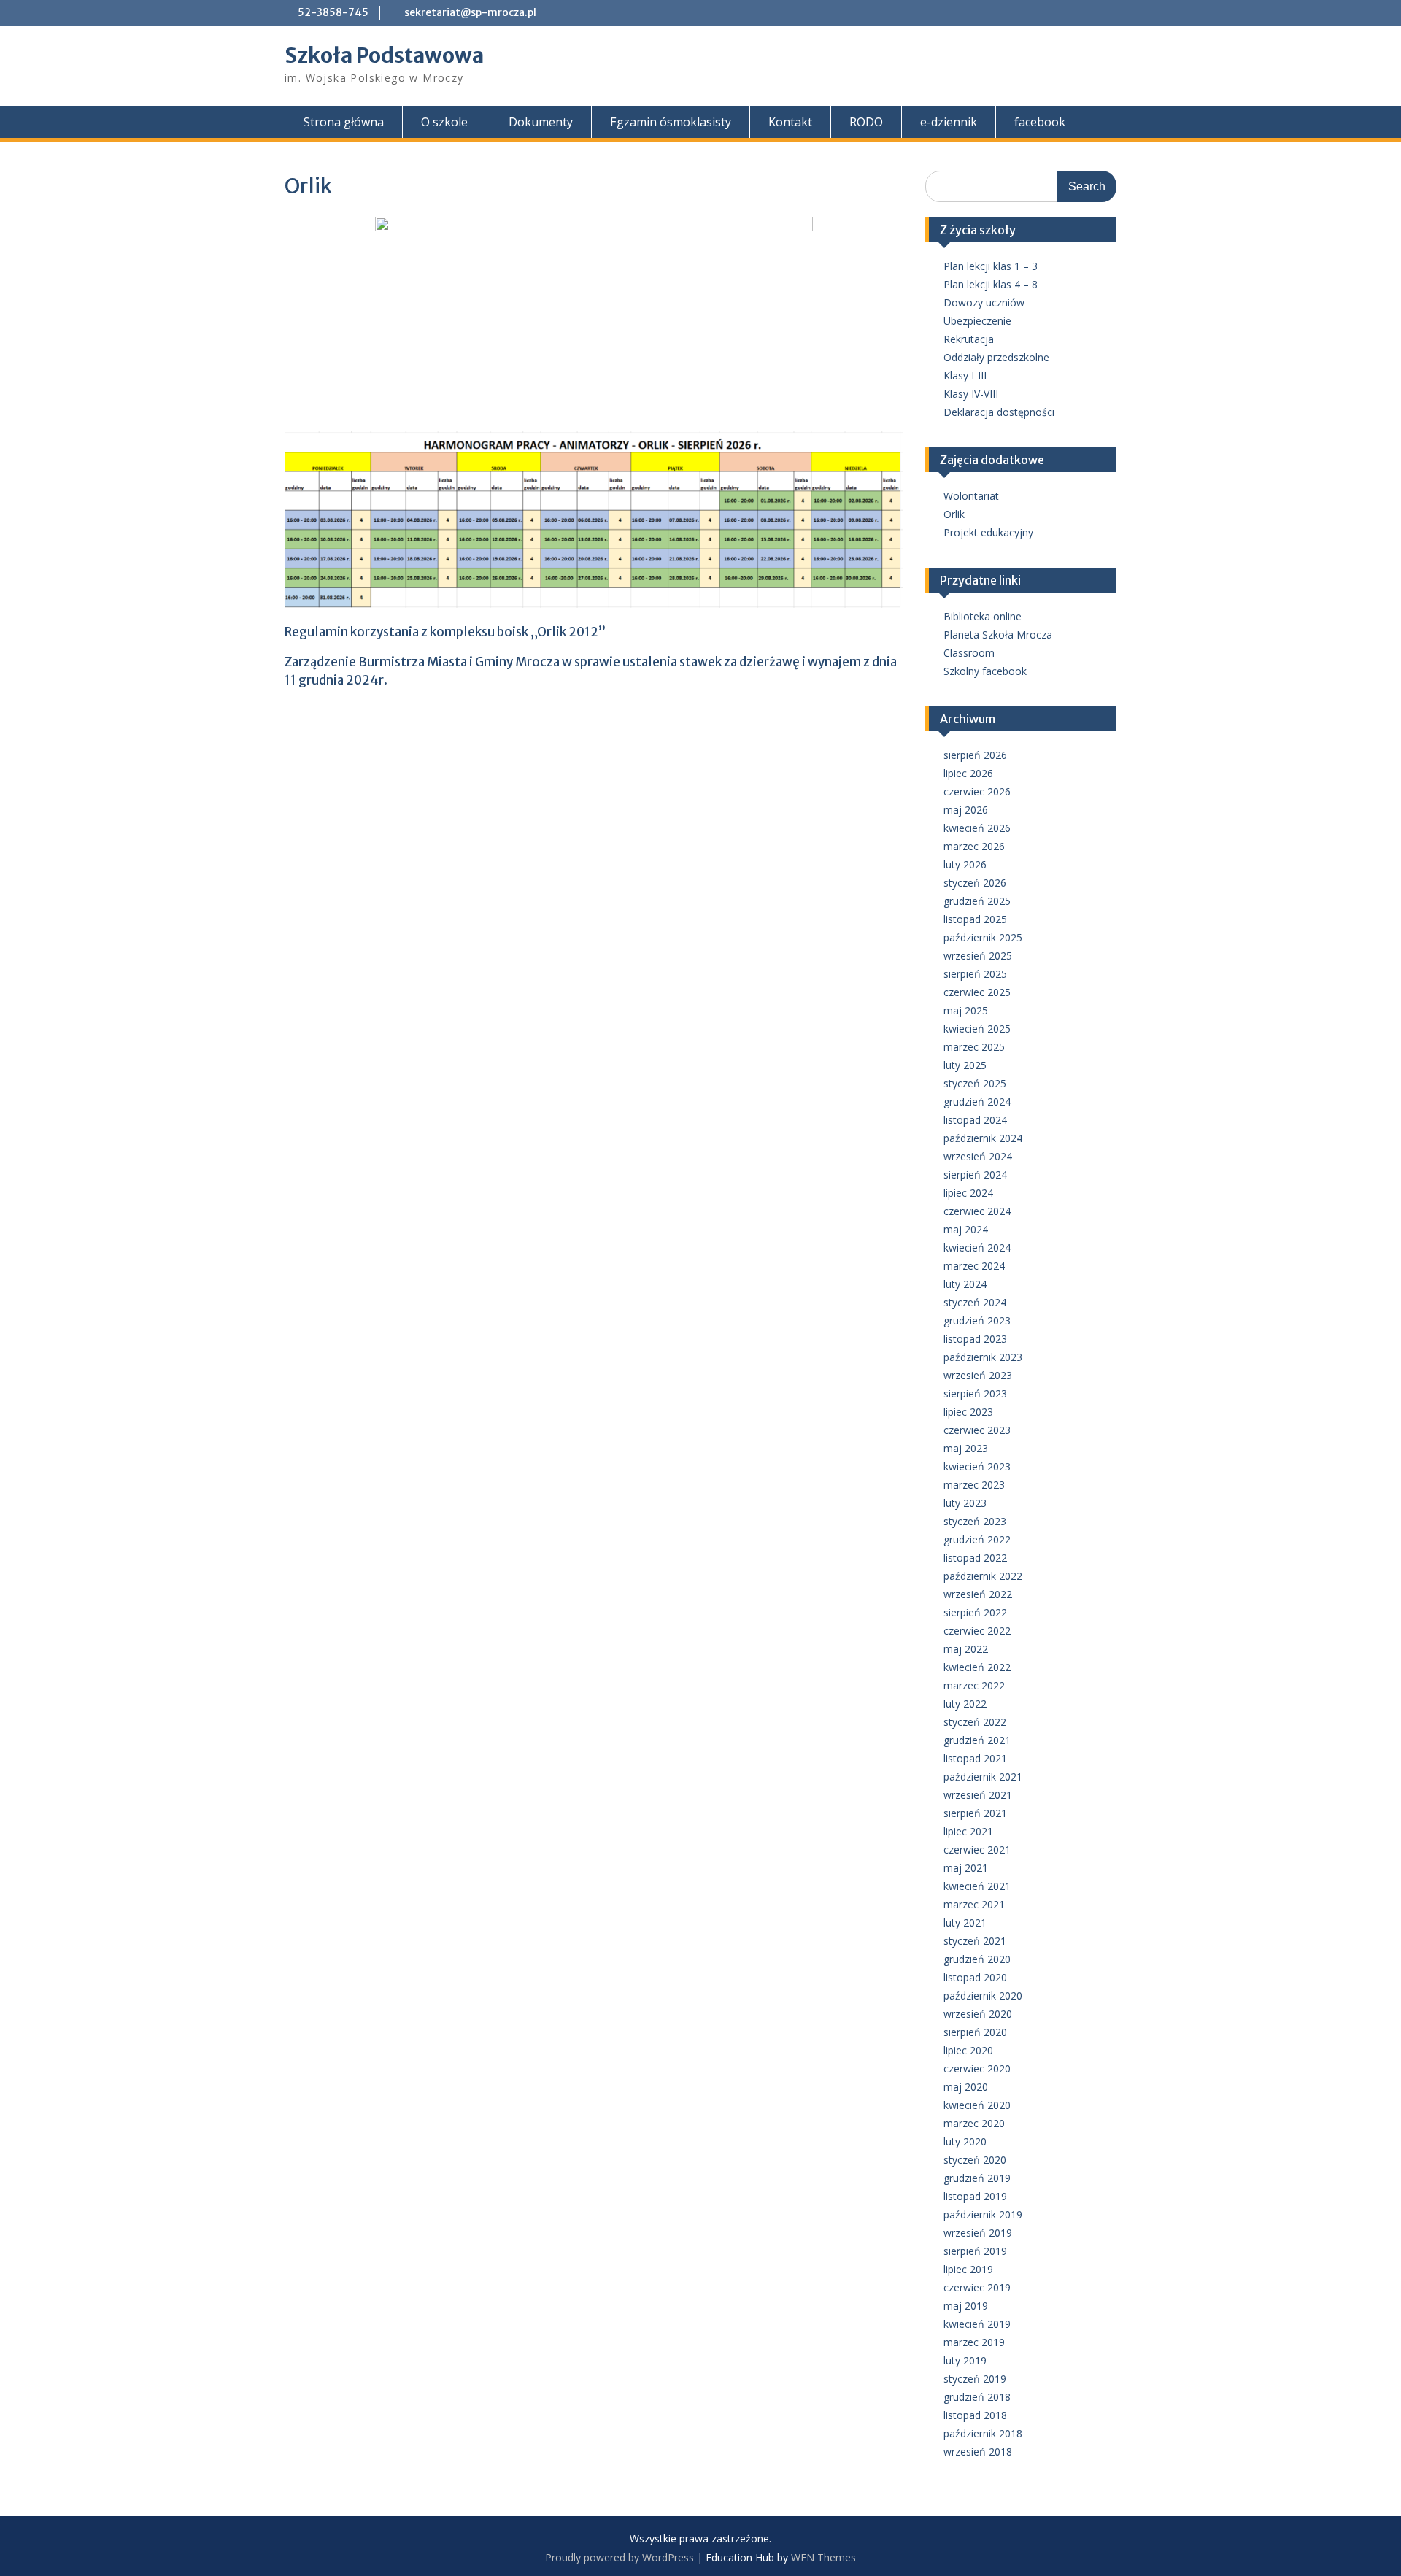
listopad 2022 (975, 1558)
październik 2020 (983, 1995)
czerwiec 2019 (977, 2287)
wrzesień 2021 (978, 1795)
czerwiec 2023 (977, 1430)
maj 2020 (966, 2087)
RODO (866, 122)
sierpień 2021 (975, 1813)
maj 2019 (966, 2306)
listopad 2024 (975, 1120)
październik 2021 (983, 1777)
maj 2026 (966, 810)
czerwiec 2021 (977, 1850)
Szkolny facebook (985, 671)
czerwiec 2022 (977, 1631)
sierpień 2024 (975, 1175)
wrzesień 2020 (978, 2014)
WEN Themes (823, 2557)
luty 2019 (965, 2360)
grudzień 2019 (977, 2178)
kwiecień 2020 (977, 2105)
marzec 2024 (974, 1266)
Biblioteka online (983, 616)
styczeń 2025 (975, 1083)
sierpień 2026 (975, 755)
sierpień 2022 (975, 1612)
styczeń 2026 (975, 883)
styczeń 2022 (975, 1722)
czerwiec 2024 (977, 1211)
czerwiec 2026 (977, 791)
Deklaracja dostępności (999, 412)
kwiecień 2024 (977, 1247)
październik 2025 (983, 937)
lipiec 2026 (968, 773)
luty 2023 (965, 1503)
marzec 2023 (974, 1485)
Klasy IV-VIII (971, 394)
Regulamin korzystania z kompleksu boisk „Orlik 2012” (445, 632)
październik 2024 (983, 1138)
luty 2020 (965, 2141)
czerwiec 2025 (977, 992)
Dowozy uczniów (984, 302)
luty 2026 (965, 864)
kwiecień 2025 (977, 1029)
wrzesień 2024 (978, 1156)
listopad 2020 (975, 1977)
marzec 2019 (974, 2342)
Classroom (969, 653)
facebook (1040, 122)
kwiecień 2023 (977, 1466)
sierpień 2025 (975, 974)
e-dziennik (949, 122)
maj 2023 (966, 1448)
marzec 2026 (974, 846)
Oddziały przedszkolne (996, 357)
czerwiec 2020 (977, 2068)
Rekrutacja (969, 339)
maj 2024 (966, 1229)
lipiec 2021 (968, 1831)
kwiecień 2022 (977, 1667)
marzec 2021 (974, 1904)
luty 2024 (965, 1284)
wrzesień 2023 (978, 1375)
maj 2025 (966, 1010)
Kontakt (790, 122)
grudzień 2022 (977, 1539)
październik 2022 (983, 1576)
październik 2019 (983, 2214)
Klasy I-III (965, 375)
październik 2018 (983, 2433)
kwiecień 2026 (977, 828)
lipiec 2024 (968, 1193)
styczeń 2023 (975, 1521)
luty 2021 (965, 1923)
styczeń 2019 (975, 2379)
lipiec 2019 (968, 2269)
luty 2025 (965, 1065)
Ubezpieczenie (977, 321)
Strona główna (344, 122)
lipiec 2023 (968, 1412)
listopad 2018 (975, 2415)
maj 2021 (966, 1868)
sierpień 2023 (975, 1393)
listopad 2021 (975, 1758)
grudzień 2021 (977, 1740)
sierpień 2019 (975, 2251)
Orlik (954, 514)
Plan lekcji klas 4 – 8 (991, 284)
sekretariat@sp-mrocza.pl (470, 12)
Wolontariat (971, 496)
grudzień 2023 (977, 1320)
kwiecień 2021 (977, 1886)
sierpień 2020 (975, 2032)
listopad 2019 (975, 2196)
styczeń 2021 (975, 1941)
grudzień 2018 (977, 2397)
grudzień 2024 (977, 1102)
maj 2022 (966, 1649)
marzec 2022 (974, 1685)
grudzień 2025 (977, 901)
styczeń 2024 (975, 1302)
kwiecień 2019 (977, 2324)
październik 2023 (983, 1357)
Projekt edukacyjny (988, 532)
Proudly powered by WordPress (620, 2557)
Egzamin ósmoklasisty (671, 122)
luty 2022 (965, 1704)
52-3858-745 (333, 12)
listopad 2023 (975, 1339)
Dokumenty (541, 122)
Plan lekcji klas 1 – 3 (991, 266)
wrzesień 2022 (978, 1594)
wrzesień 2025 (978, 956)
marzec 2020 (974, 2123)
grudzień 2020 (977, 1959)
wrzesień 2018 (978, 2452)
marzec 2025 (974, 1047)
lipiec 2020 (968, 2050)
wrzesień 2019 (978, 2233)
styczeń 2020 (975, 2160)
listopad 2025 (975, 919)
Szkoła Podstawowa (384, 55)
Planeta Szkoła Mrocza (998, 635)
